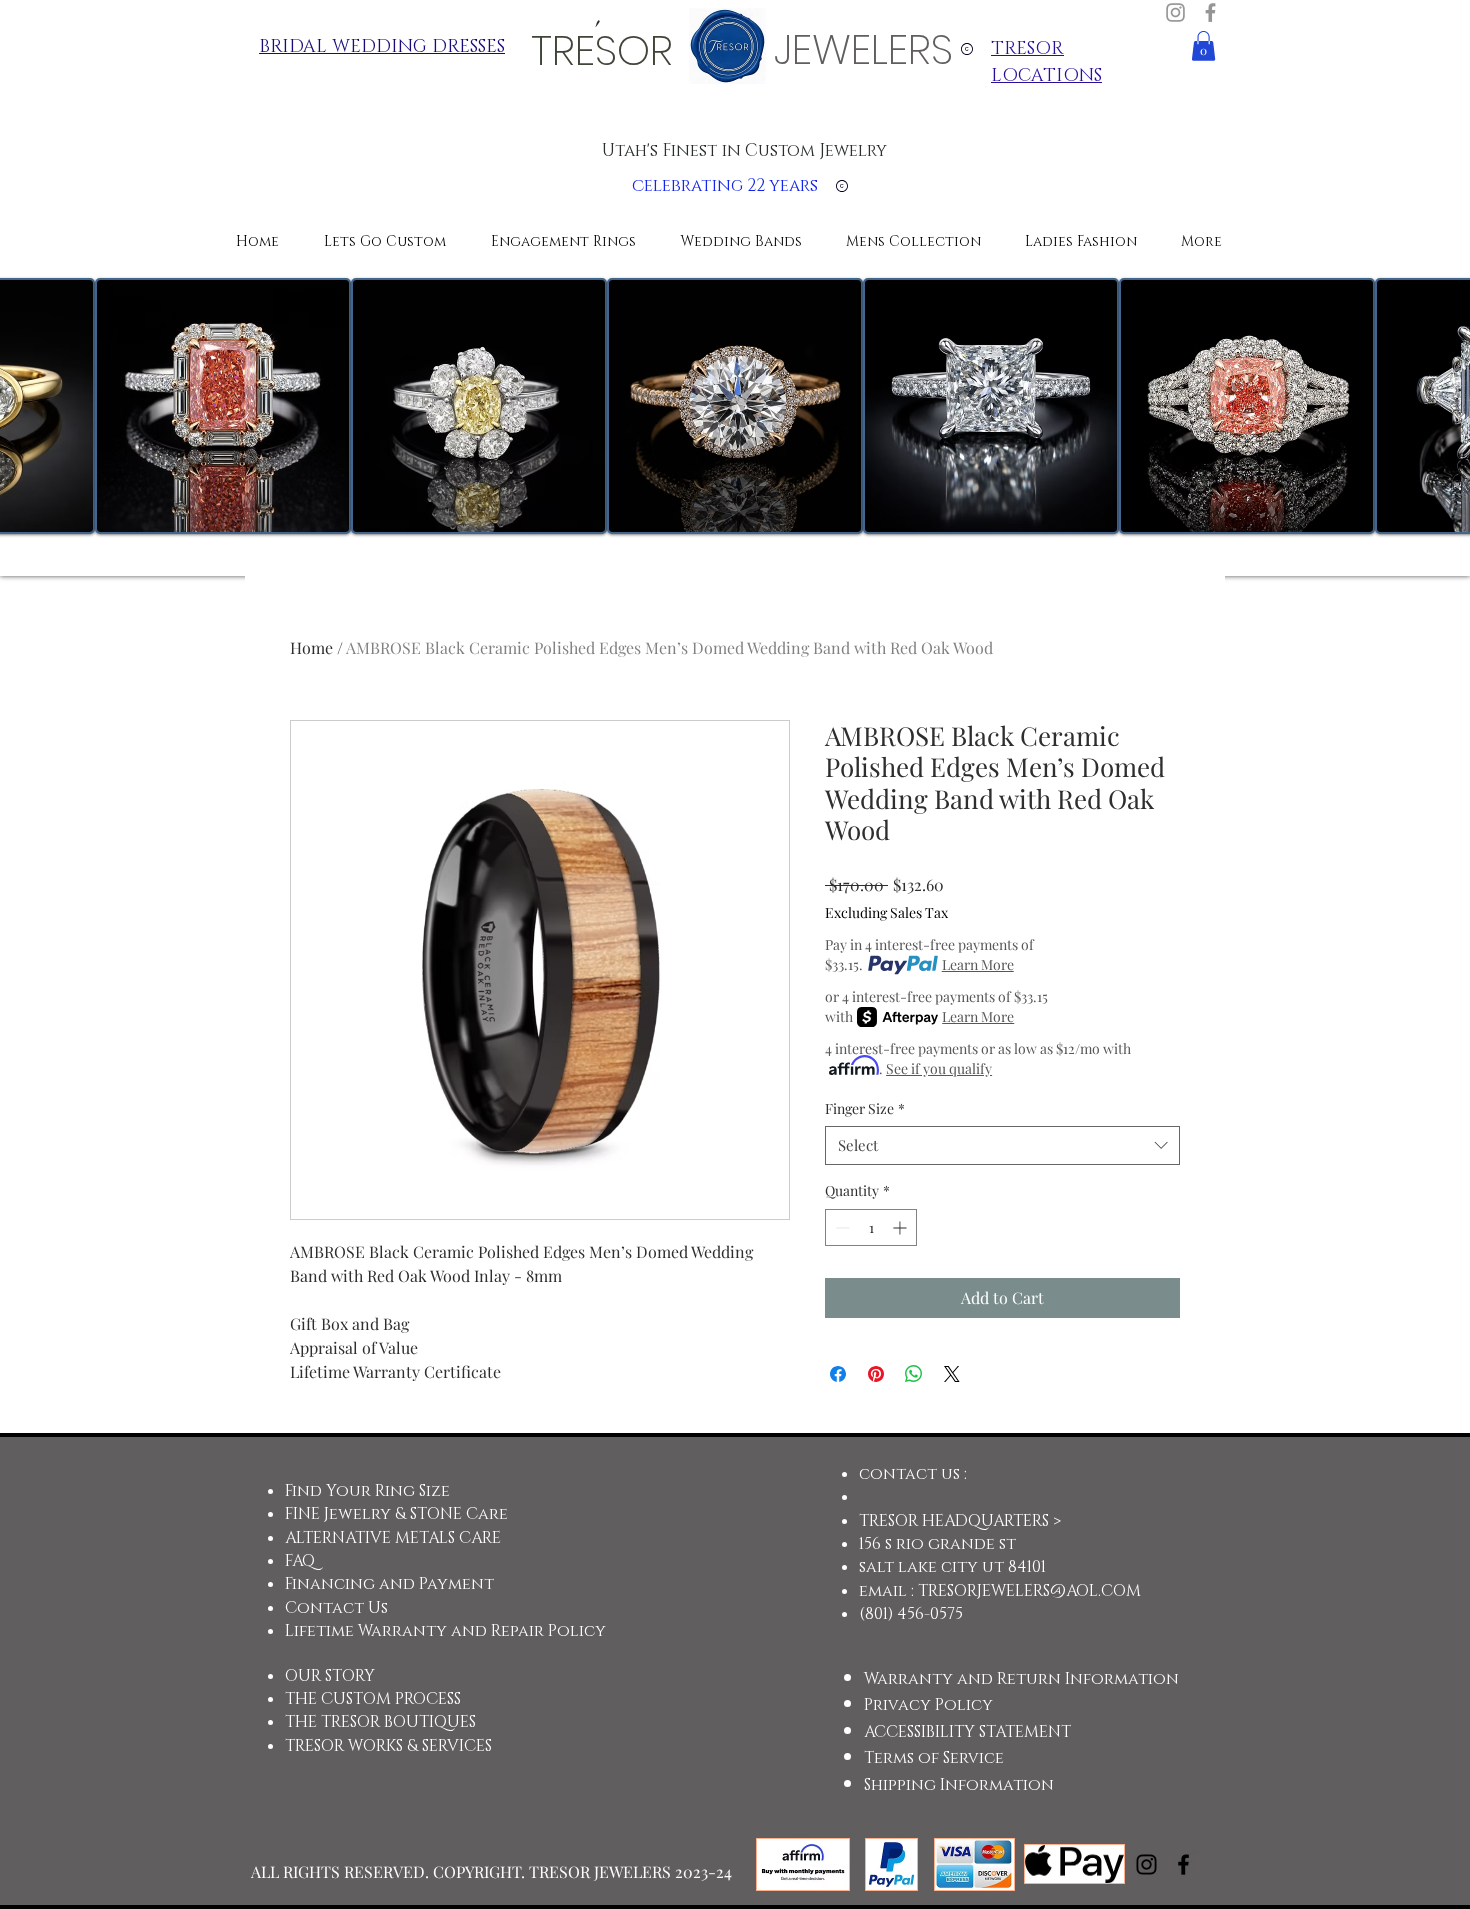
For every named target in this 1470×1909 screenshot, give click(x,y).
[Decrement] (840, 1227)
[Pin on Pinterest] (876, 1374)
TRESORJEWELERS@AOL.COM (1029, 1591)
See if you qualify (939, 1068)
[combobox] (1002, 1145)
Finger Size (865, 1108)
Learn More (978, 964)
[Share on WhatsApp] (914, 1374)
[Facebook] (1210, 12)
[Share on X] (952, 1374)
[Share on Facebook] (838, 1374)
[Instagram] (1175, 12)
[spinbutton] (871, 1227)
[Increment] (901, 1227)
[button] (1203, 46)
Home (311, 647)
